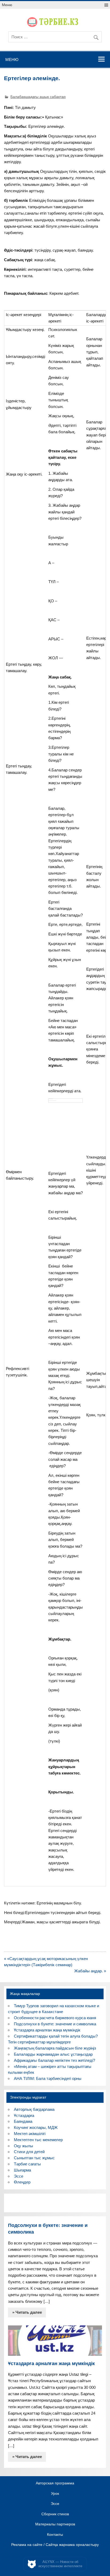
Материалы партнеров (55, 2524)
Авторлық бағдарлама (34, 2109)
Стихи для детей (29, 2152)
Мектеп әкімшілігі (30, 2134)
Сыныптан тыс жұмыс (34, 2158)
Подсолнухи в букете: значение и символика (55, 2024)
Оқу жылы (23, 2146)
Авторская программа (55, 2483)
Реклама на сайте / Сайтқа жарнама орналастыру (55, 2545)
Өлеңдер (22, 2182)
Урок (55, 2494)
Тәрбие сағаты (27, 2164)
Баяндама (23, 2121)
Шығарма (22, 2170)
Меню (7, 5)
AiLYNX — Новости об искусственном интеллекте (60, 2564)
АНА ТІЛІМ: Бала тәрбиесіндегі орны (48, 2078)
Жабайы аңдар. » (90, 1971)
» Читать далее (27, 2312)
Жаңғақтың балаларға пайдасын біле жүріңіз (55, 2048)
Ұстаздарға (24, 2115)
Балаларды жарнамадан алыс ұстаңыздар (53, 2054)
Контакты (55, 2535)
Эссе (19, 2176)
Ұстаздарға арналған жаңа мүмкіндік (47, 2030)
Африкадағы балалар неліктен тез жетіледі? (54, 2060)
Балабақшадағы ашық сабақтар (38, 97)
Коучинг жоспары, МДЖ (36, 2127)
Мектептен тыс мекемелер (38, 2140)
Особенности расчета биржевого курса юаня (55, 2018)
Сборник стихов (55, 2514)
